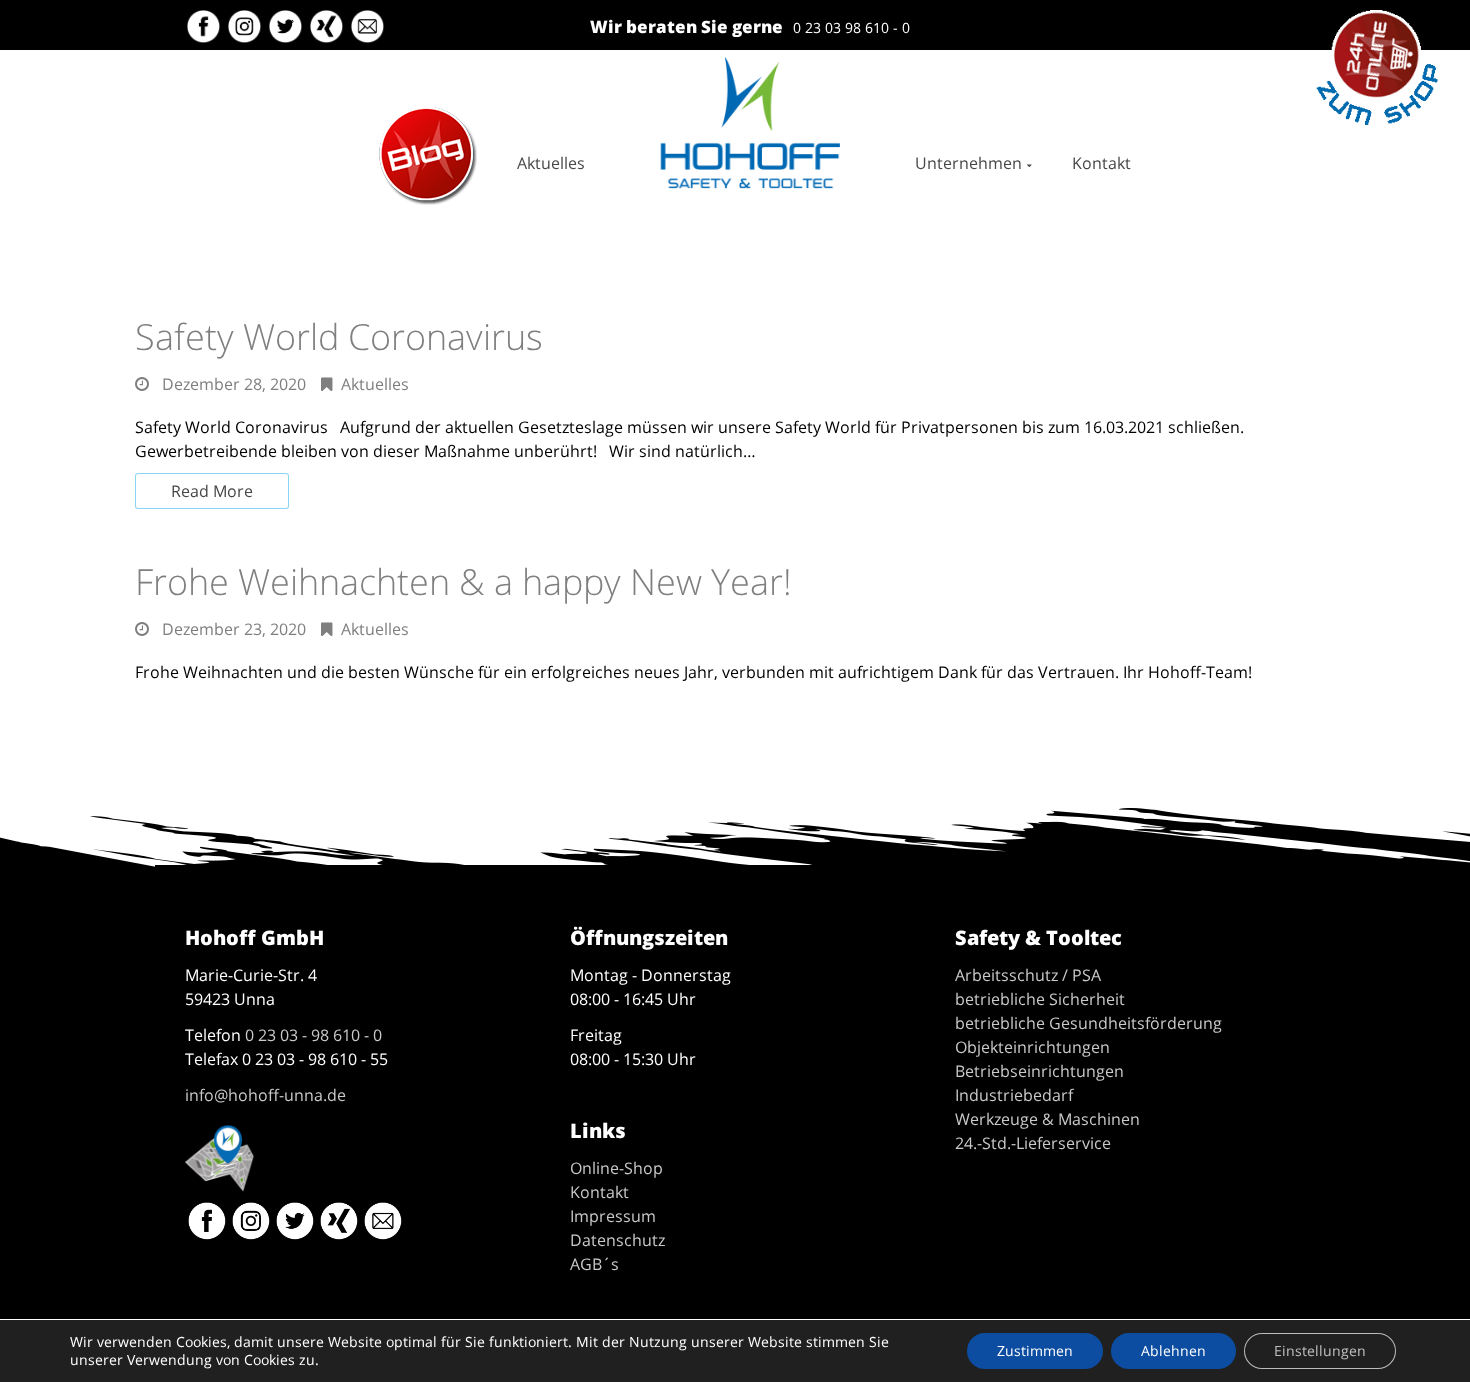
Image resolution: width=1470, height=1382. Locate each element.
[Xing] (328, 34)
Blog (393, 114)
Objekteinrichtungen (1032, 1047)
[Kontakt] (369, 34)
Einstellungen (1320, 1350)
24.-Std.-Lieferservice (1033, 1143)
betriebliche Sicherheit (1040, 999)
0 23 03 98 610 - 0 (851, 27)
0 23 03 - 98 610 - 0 (313, 1035)
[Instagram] (246, 34)
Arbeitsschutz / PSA (1028, 975)
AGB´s (594, 1264)
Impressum (613, 1216)
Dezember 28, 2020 (234, 384)
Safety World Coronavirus (339, 336)
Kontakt (1101, 163)
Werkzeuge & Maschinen (1047, 1119)
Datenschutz (617, 1240)
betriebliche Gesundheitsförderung (1088, 1023)
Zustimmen (1035, 1350)
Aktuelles (551, 163)
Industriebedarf (1014, 1095)
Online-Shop (616, 1168)
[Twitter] (287, 34)
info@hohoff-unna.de (265, 1095)
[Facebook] (203, 34)
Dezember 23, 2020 (234, 629)
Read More (212, 491)
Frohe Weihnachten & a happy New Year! (463, 581)
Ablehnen (1173, 1350)
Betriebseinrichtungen (1039, 1071)
